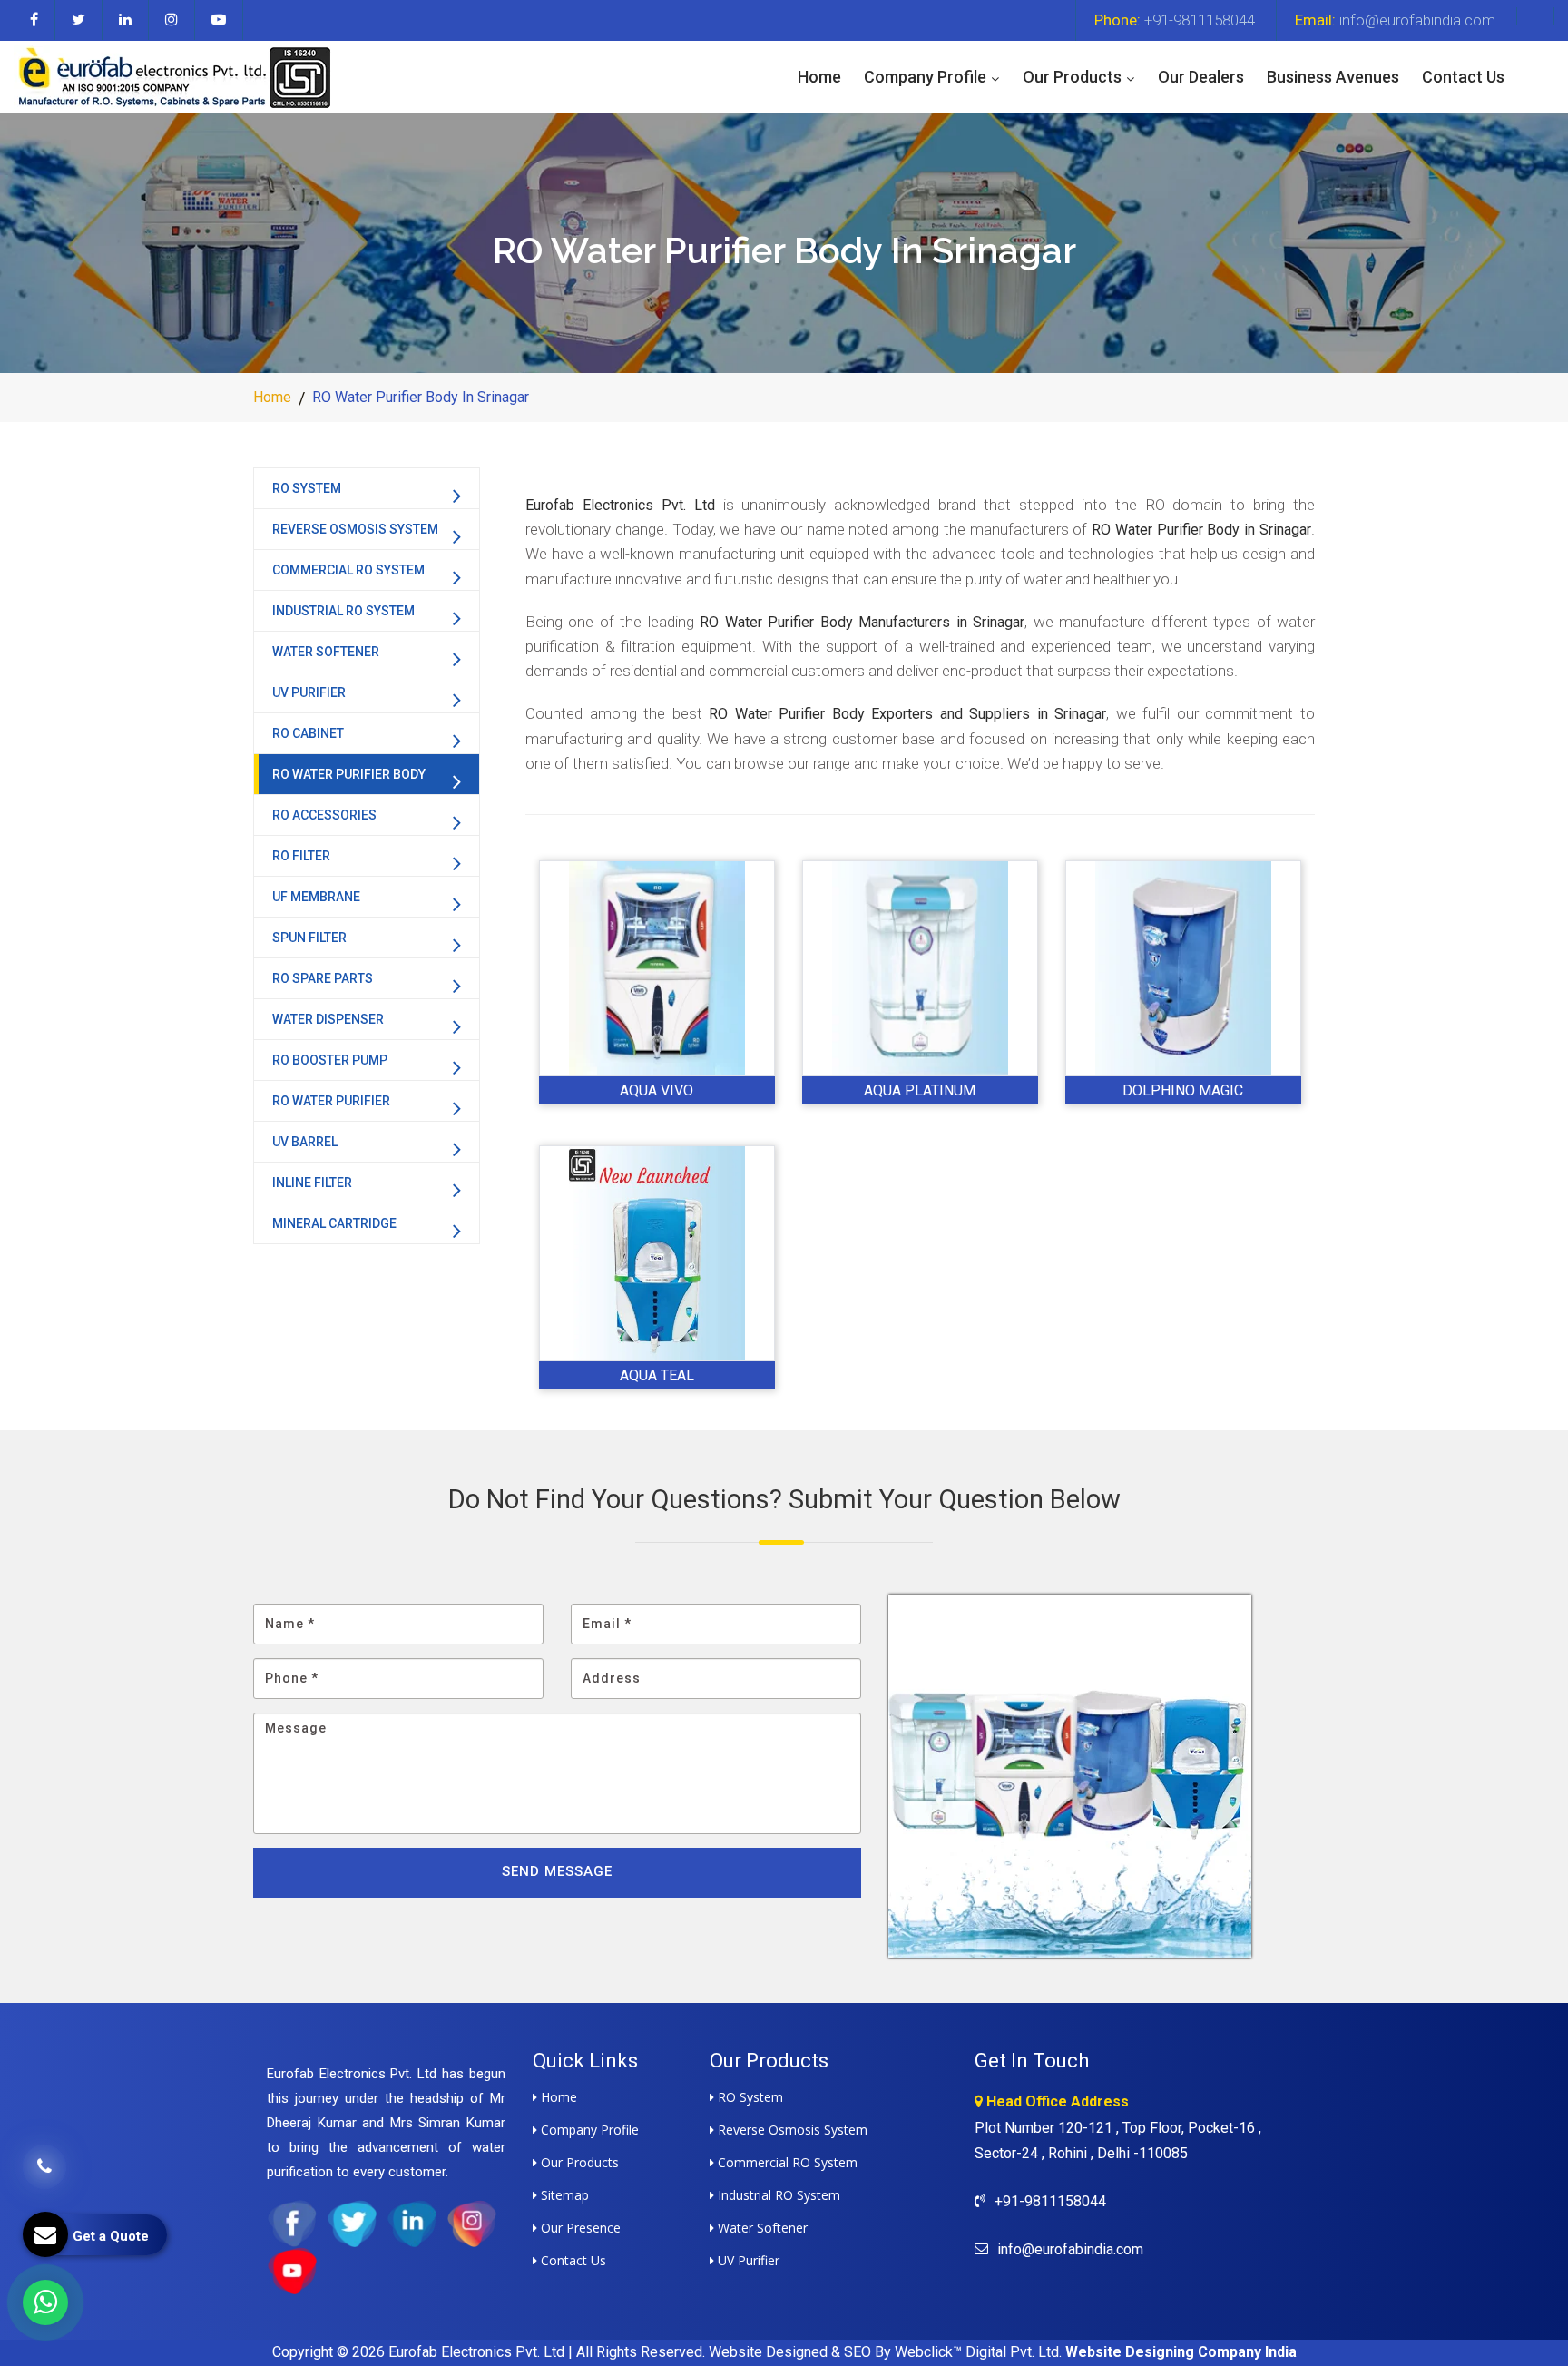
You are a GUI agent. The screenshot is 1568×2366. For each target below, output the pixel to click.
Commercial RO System (348, 570)
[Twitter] (79, 20)
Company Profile (925, 77)
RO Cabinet (308, 733)
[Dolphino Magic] (1183, 968)
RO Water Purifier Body (349, 774)
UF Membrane (316, 897)
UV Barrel (305, 1142)
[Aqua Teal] (657, 1253)
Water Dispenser (328, 1019)
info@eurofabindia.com (1395, 20)
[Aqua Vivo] (657, 968)
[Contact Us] (44, 2180)
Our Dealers (1201, 77)
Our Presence (579, 2228)
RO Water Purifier (331, 1101)
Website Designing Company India (1181, 2352)
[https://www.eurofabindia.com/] (172, 76)
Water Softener (326, 652)
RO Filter (301, 856)
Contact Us (1463, 77)
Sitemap (563, 2195)
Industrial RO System (343, 611)
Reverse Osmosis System (355, 529)
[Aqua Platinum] (920, 968)
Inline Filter (312, 1183)
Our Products (1072, 77)
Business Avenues (1333, 77)
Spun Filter (309, 938)
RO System (307, 488)
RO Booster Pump (330, 1060)
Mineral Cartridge (334, 1223)
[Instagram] (172, 20)
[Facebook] (34, 20)
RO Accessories (324, 815)
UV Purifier (309, 692)
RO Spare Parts (323, 978)
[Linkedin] (126, 20)
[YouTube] (219, 20)
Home (819, 77)
